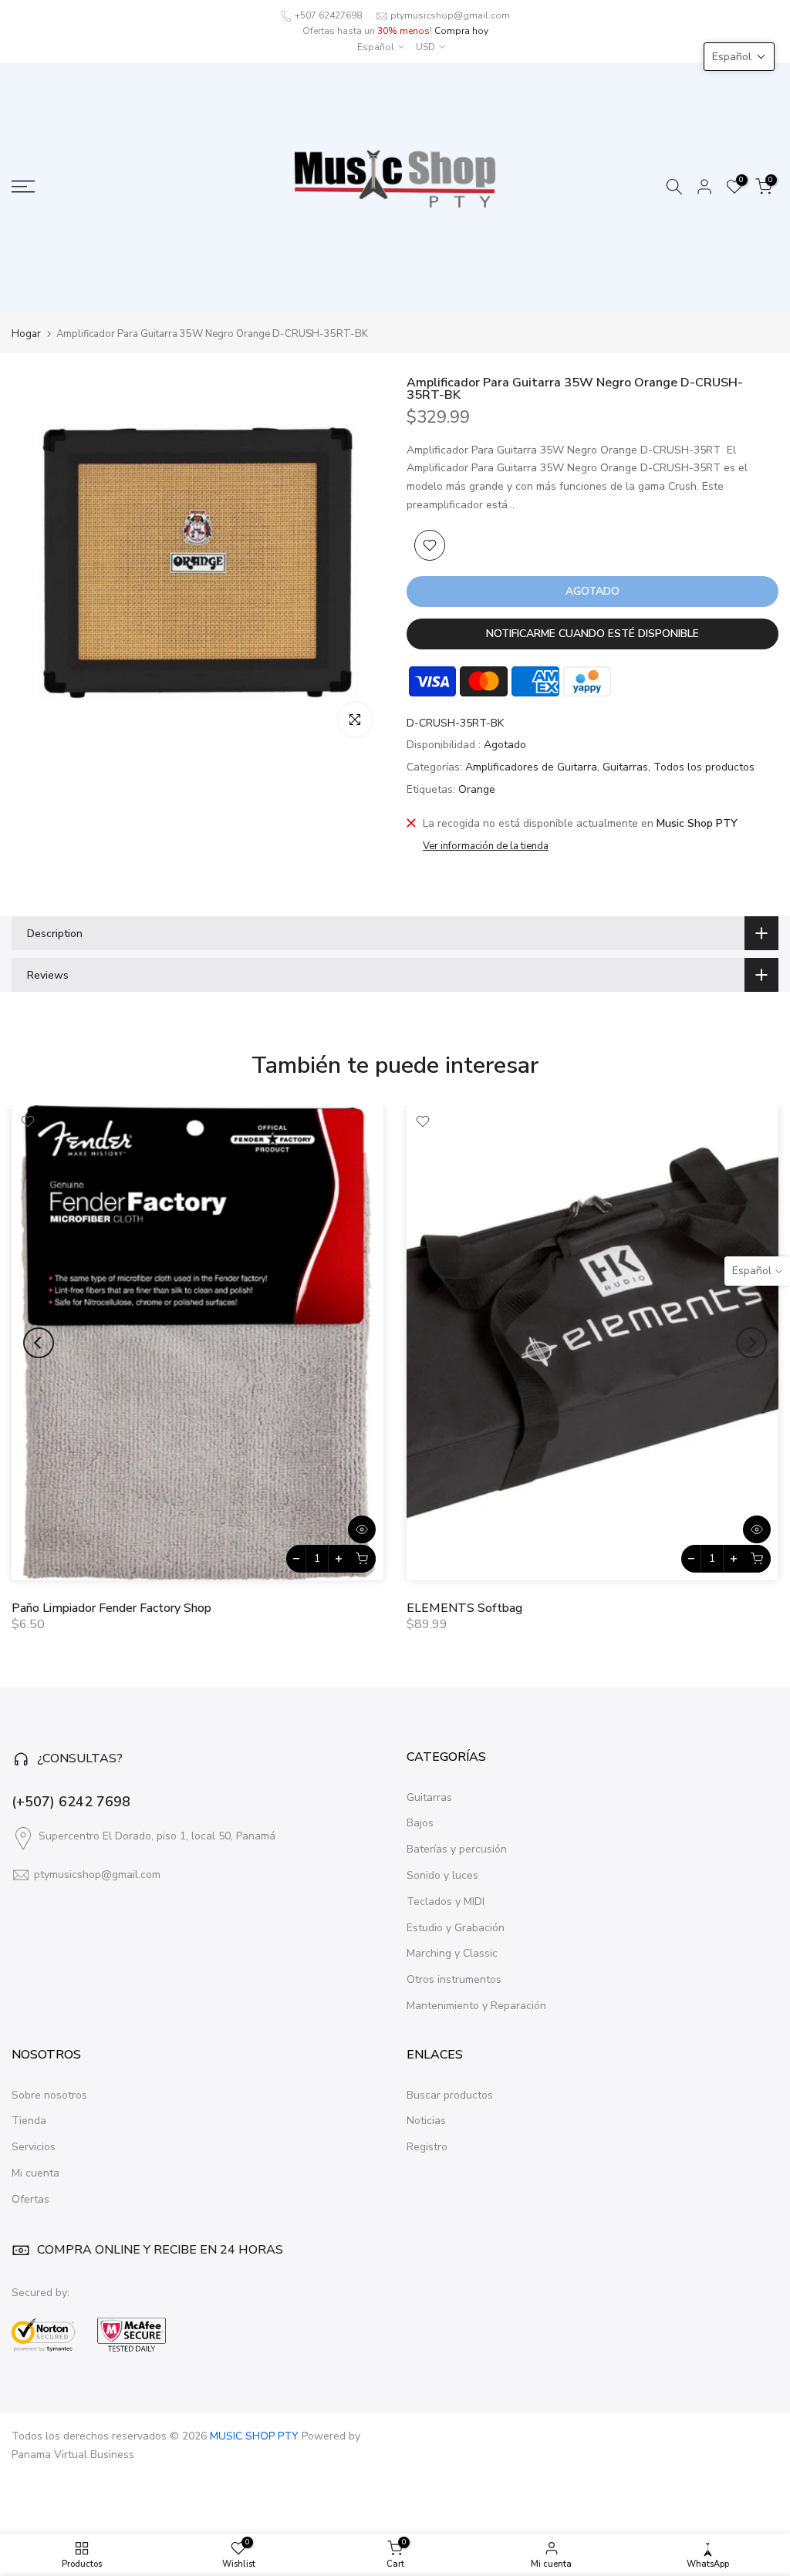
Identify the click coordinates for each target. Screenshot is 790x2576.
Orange (477, 789)
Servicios (34, 2147)
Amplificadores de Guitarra (531, 767)
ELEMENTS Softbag (464, 1608)
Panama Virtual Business (73, 2455)
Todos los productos (704, 767)
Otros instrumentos (454, 1979)
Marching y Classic (452, 1953)
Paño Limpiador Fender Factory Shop (111, 1608)
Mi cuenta (35, 2173)
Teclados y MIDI (446, 1902)
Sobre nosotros (49, 2095)
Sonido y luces (442, 1875)
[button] (739, 57)
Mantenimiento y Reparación (476, 2006)
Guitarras (625, 767)
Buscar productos (450, 2095)
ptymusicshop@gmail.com (450, 15)
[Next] (751, 1343)
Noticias (426, 2121)
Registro (427, 2147)
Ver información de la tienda (486, 846)
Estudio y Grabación (456, 1928)
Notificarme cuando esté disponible (592, 634)
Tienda (29, 2121)
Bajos (420, 1823)
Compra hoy (461, 31)
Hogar (26, 334)
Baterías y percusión (457, 1849)
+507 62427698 (328, 15)
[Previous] (39, 1343)
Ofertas (30, 2199)
